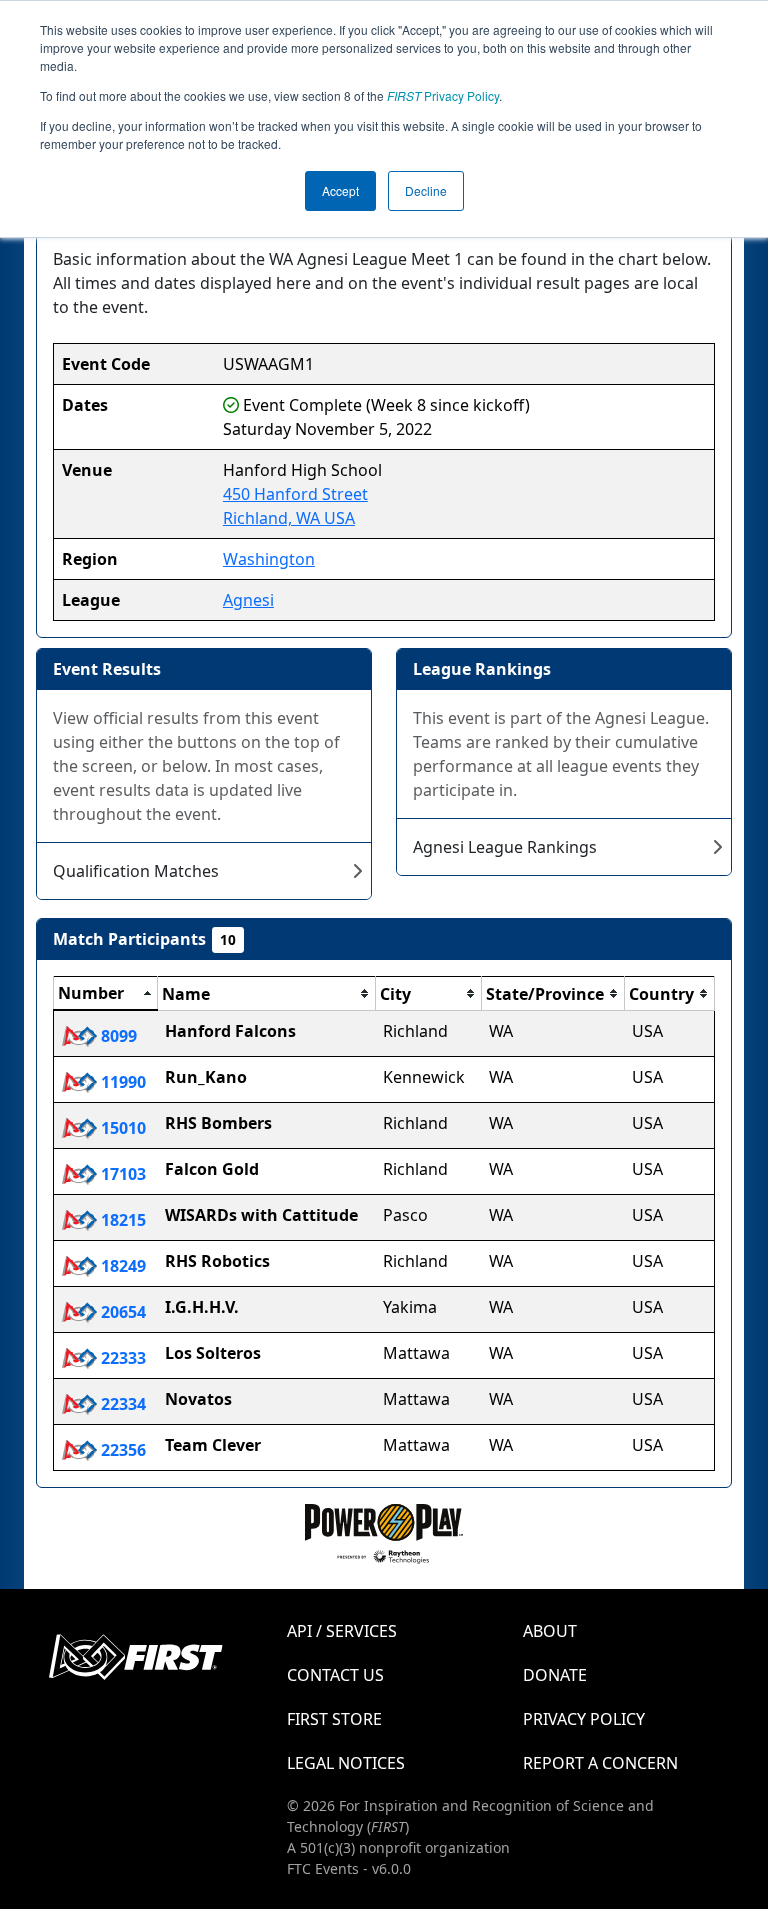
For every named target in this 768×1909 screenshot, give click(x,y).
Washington (269, 559)
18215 (121, 1220)
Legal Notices (346, 1763)
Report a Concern (600, 1763)
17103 (121, 1174)
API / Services (342, 1631)
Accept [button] (340, 190)
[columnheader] (106, 994)
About (550, 1631)
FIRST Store (334, 1719)
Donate (555, 1675)
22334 (121, 1404)
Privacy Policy (443, 95)
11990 (121, 1082)
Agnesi (248, 600)
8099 (117, 1036)
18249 (121, 1266)
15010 (121, 1128)
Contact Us (335, 1675)
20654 (121, 1312)
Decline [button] (426, 190)
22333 (121, 1358)
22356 (121, 1450)
